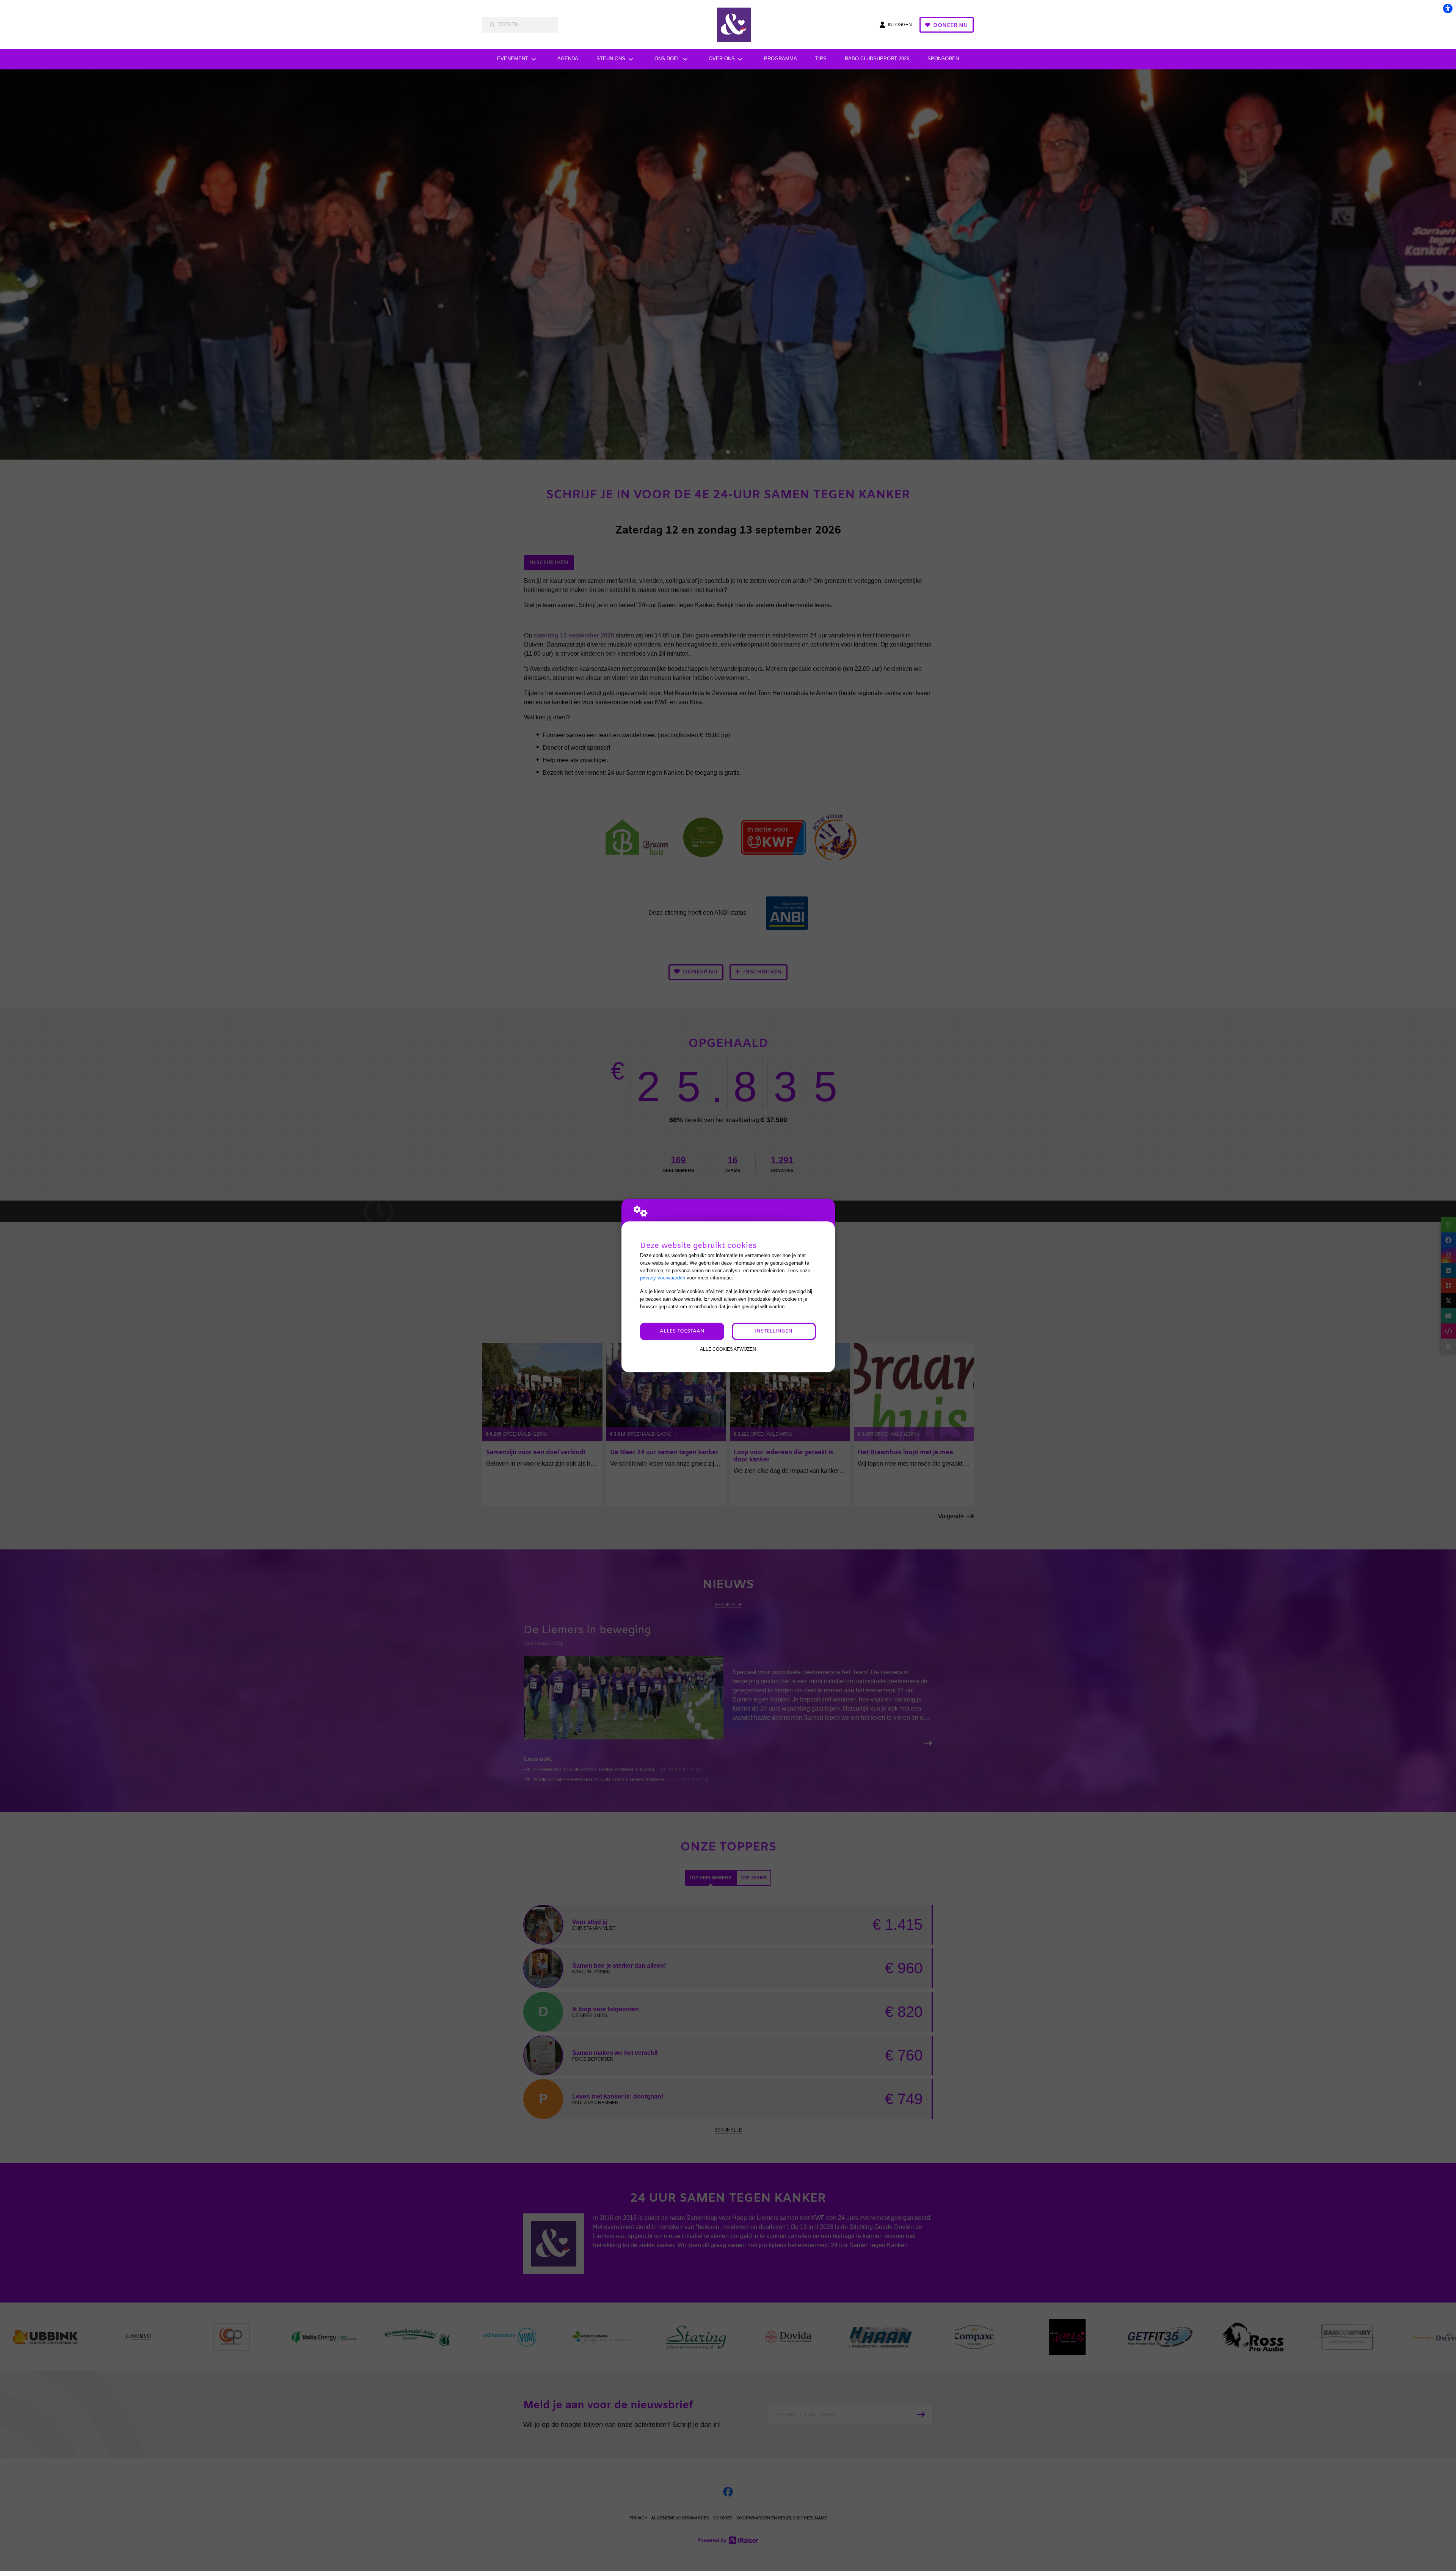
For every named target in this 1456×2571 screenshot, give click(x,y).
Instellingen (774, 1331)
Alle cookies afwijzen (728, 1349)
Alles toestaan (682, 1331)
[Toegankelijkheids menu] (1448, 8)
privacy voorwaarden (663, 1278)
